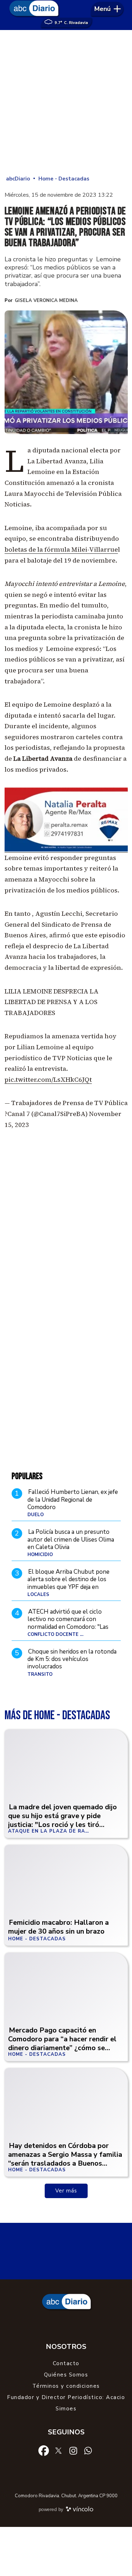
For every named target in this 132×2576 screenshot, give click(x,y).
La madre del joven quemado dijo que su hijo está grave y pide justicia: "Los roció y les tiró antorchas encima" (62, 1820)
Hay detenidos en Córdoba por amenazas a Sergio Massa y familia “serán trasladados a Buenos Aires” (65, 2159)
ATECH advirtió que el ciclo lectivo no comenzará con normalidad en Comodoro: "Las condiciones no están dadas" (68, 1623)
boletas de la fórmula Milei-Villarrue (61, 549)
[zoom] (66, 372)
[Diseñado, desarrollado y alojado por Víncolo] (80, 2510)
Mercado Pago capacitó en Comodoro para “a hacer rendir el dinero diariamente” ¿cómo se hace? (62, 2043)
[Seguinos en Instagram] (73, 2450)
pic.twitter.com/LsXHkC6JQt (48, 1079)
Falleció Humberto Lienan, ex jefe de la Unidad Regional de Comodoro (73, 1500)
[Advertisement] (66, 103)
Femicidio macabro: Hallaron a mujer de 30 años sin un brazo (58, 1927)
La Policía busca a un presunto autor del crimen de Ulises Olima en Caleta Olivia (71, 1539)
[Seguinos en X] (58, 2450)
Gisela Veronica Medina (46, 301)
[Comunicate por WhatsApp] (88, 2450)
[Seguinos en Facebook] (44, 2450)
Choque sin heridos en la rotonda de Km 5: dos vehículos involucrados (72, 1659)
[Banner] (66, 850)
